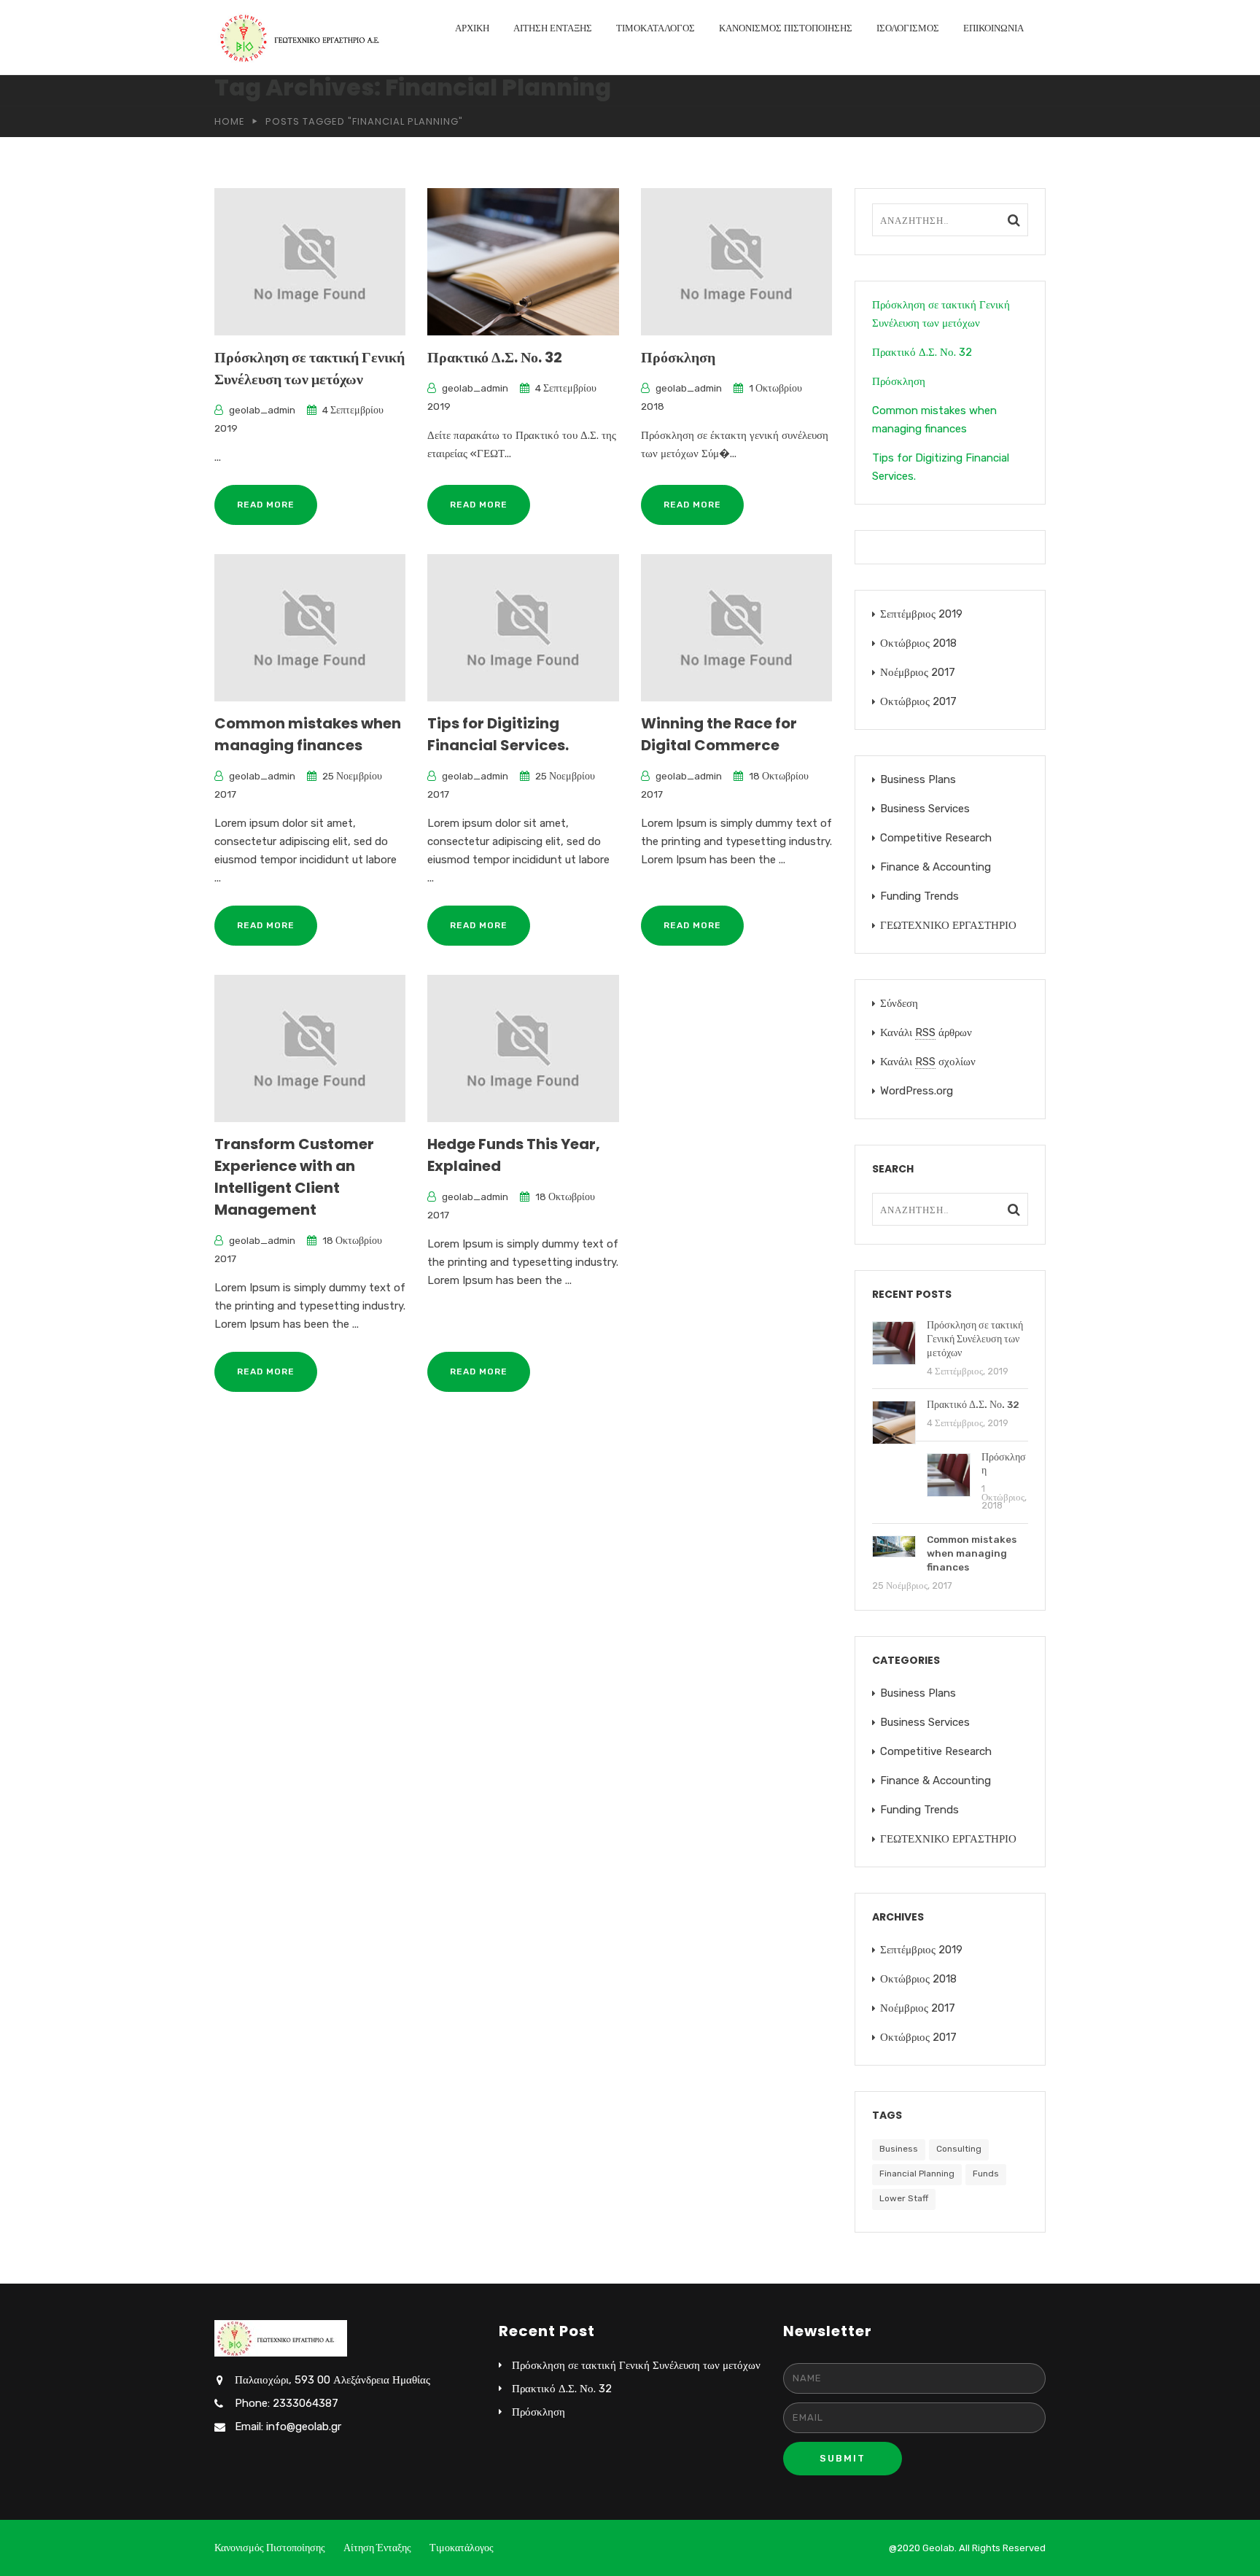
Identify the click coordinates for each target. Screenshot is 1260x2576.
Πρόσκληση (678, 357)
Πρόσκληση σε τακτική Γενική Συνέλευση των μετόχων (941, 314)
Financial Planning (917, 2174)
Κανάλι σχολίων (928, 1062)
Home (230, 121)
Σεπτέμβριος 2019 (921, 614)
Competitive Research (936, 838)
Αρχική (472, 28)
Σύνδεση (899, 1003)
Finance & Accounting (936, 867)
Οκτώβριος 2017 (918, 701)
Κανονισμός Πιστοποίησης (786, 28)
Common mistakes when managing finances (934, 420)
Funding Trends (919, 896)
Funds (986, 2174)
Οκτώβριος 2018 (918, 643)
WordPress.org (917, 1091)
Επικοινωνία (993, 28)
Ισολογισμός (908, 28)
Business (899, 2149)
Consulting (959, 2149)
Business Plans (918, 779)
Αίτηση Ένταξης (553, 28)
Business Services (925, 809)
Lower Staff (904, 2198)
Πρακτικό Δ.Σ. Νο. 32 (495, 357)
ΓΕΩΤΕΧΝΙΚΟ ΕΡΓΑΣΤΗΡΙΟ (948, 925)
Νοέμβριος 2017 (918, 672)
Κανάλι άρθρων (926, 1032)
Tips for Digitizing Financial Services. (941, 467)
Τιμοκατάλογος (656, 28)
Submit (843, 2458)
